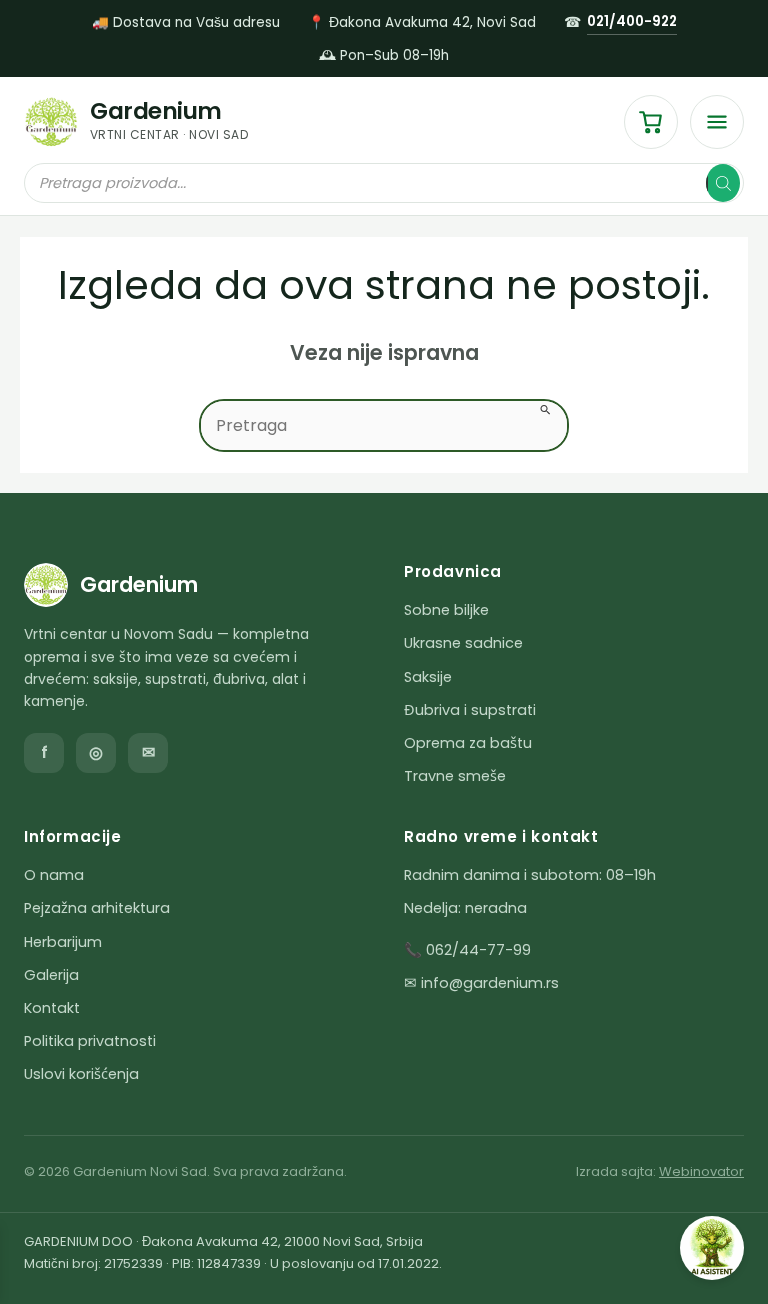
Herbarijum (63, 942)
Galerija (51, 975)
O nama (54, 875)
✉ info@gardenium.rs (481, 983)
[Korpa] (651, 122)
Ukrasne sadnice (463, 643)
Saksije (428, 677)
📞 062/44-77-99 (467, 950)
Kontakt (52, 1008)
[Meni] (717, 122)
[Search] (723, 183)
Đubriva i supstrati (470, 710)
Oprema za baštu (468, 743)
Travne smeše (455, 776)
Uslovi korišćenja (81, 1074)
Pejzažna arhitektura (97, 908)
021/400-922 (632, 21)
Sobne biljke (446, 610)
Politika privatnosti (90, 1041)
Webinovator (701, 1171)
